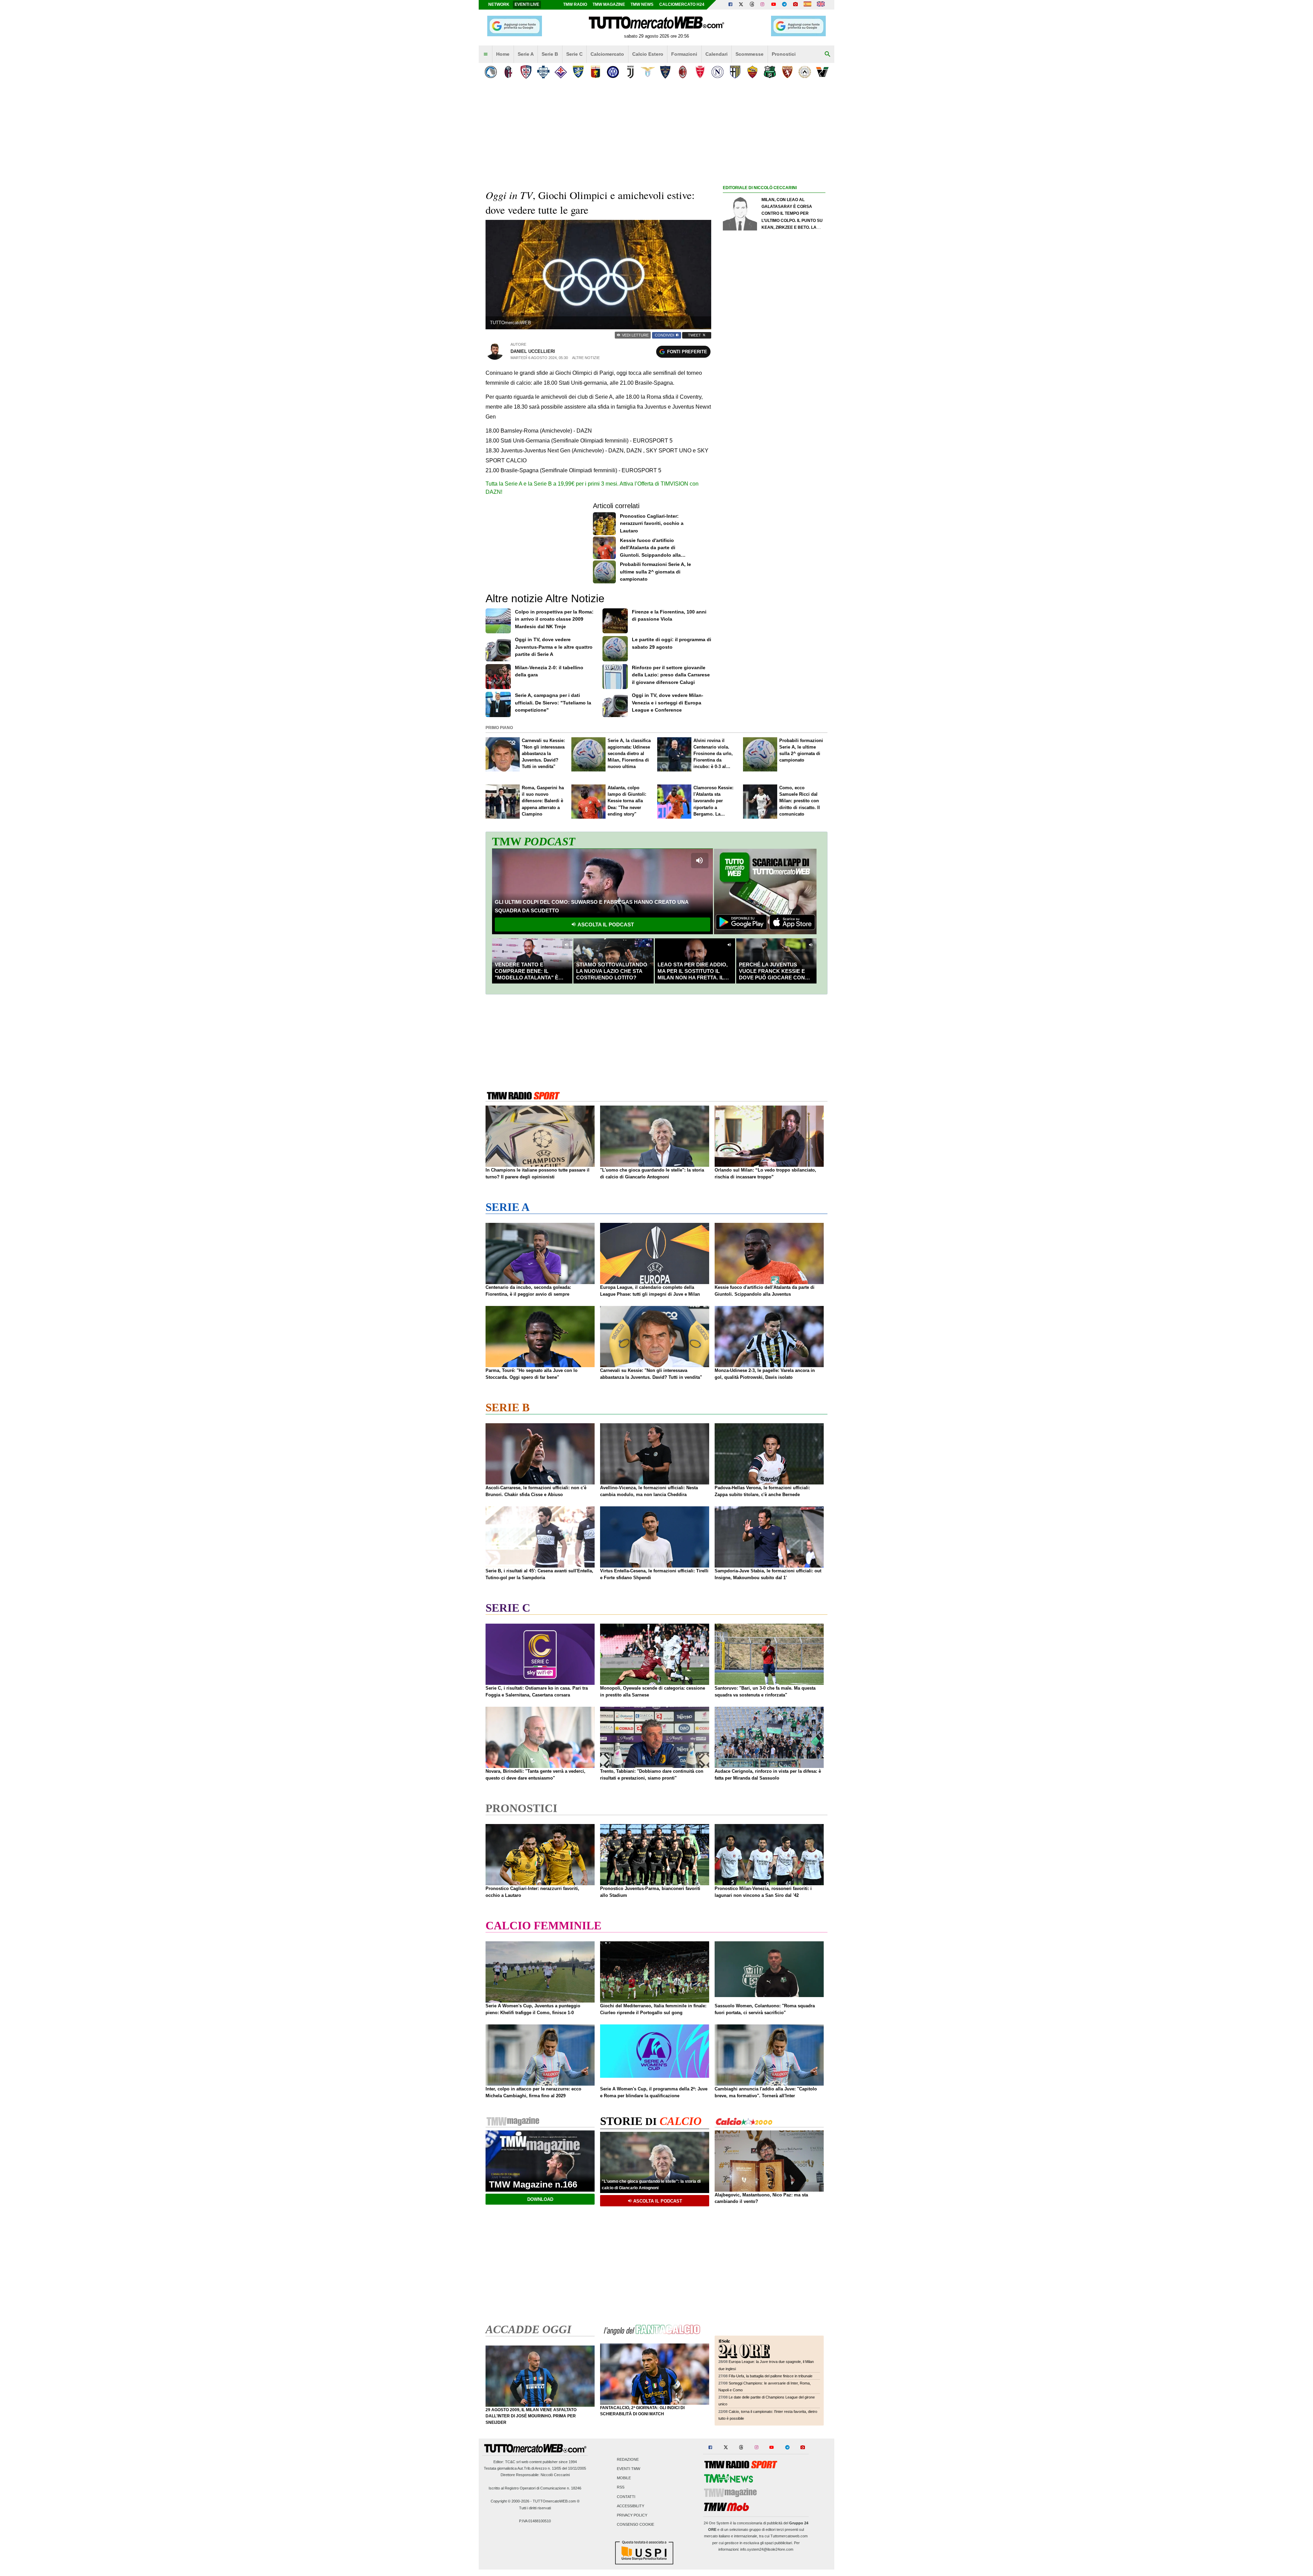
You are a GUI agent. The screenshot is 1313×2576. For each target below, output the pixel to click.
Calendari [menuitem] (717, 54)
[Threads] (752, 5)
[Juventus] (630, 72)
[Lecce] (665, 72)
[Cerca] (827, 54)
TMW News (642, 4)
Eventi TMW (628, 2469)
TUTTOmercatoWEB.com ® (556, 2501)
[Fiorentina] (561, 72)
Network (499, 4)
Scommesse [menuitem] (750, 54)
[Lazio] (648, 72)
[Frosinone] (578, 72)
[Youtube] (773, 5)
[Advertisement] (774, 457)
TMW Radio (575, 4)
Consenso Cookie (635, 2525)
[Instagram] (763, 5)
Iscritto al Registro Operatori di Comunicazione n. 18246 (535, 2488)
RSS (621, 2487)
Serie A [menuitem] (526, 54)
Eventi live (527, 4)
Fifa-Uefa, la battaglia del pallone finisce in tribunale (771, 2376)
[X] (741, 5)
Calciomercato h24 (682, 4)
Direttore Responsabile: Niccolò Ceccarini (535, 2475)
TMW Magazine (609, 4)
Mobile (624, 2478)
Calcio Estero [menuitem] (648, 54)
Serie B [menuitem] (550, 54)
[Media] (795, 5)
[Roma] (752, 72)
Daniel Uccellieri (533, 351)
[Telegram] (784, 5)
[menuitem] (486, 54)
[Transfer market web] (821, 5)
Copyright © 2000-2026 (510, 2501)
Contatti (626, 2497)
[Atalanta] (491, 72)
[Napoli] (718, 72)
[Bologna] (508, 72)
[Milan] (683, 72)
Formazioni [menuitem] (684, 54)
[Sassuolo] (770, 72)
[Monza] (700, 72)
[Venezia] (822, 72)
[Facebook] (730, 5)
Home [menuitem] (503, 54)
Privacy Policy (632, 2515)
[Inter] (613, 72)
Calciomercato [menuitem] (607, 54)
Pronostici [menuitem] (784, 54)
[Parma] (735, 72)
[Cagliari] (526, 72)
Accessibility (631, 2506)
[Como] (543, 72)
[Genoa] (595, 72)
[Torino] (787, 72)
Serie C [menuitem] (574, 54)
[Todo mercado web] (807, 5)
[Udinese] (805, 72)
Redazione (628, 2459)
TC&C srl (513, 2462)
